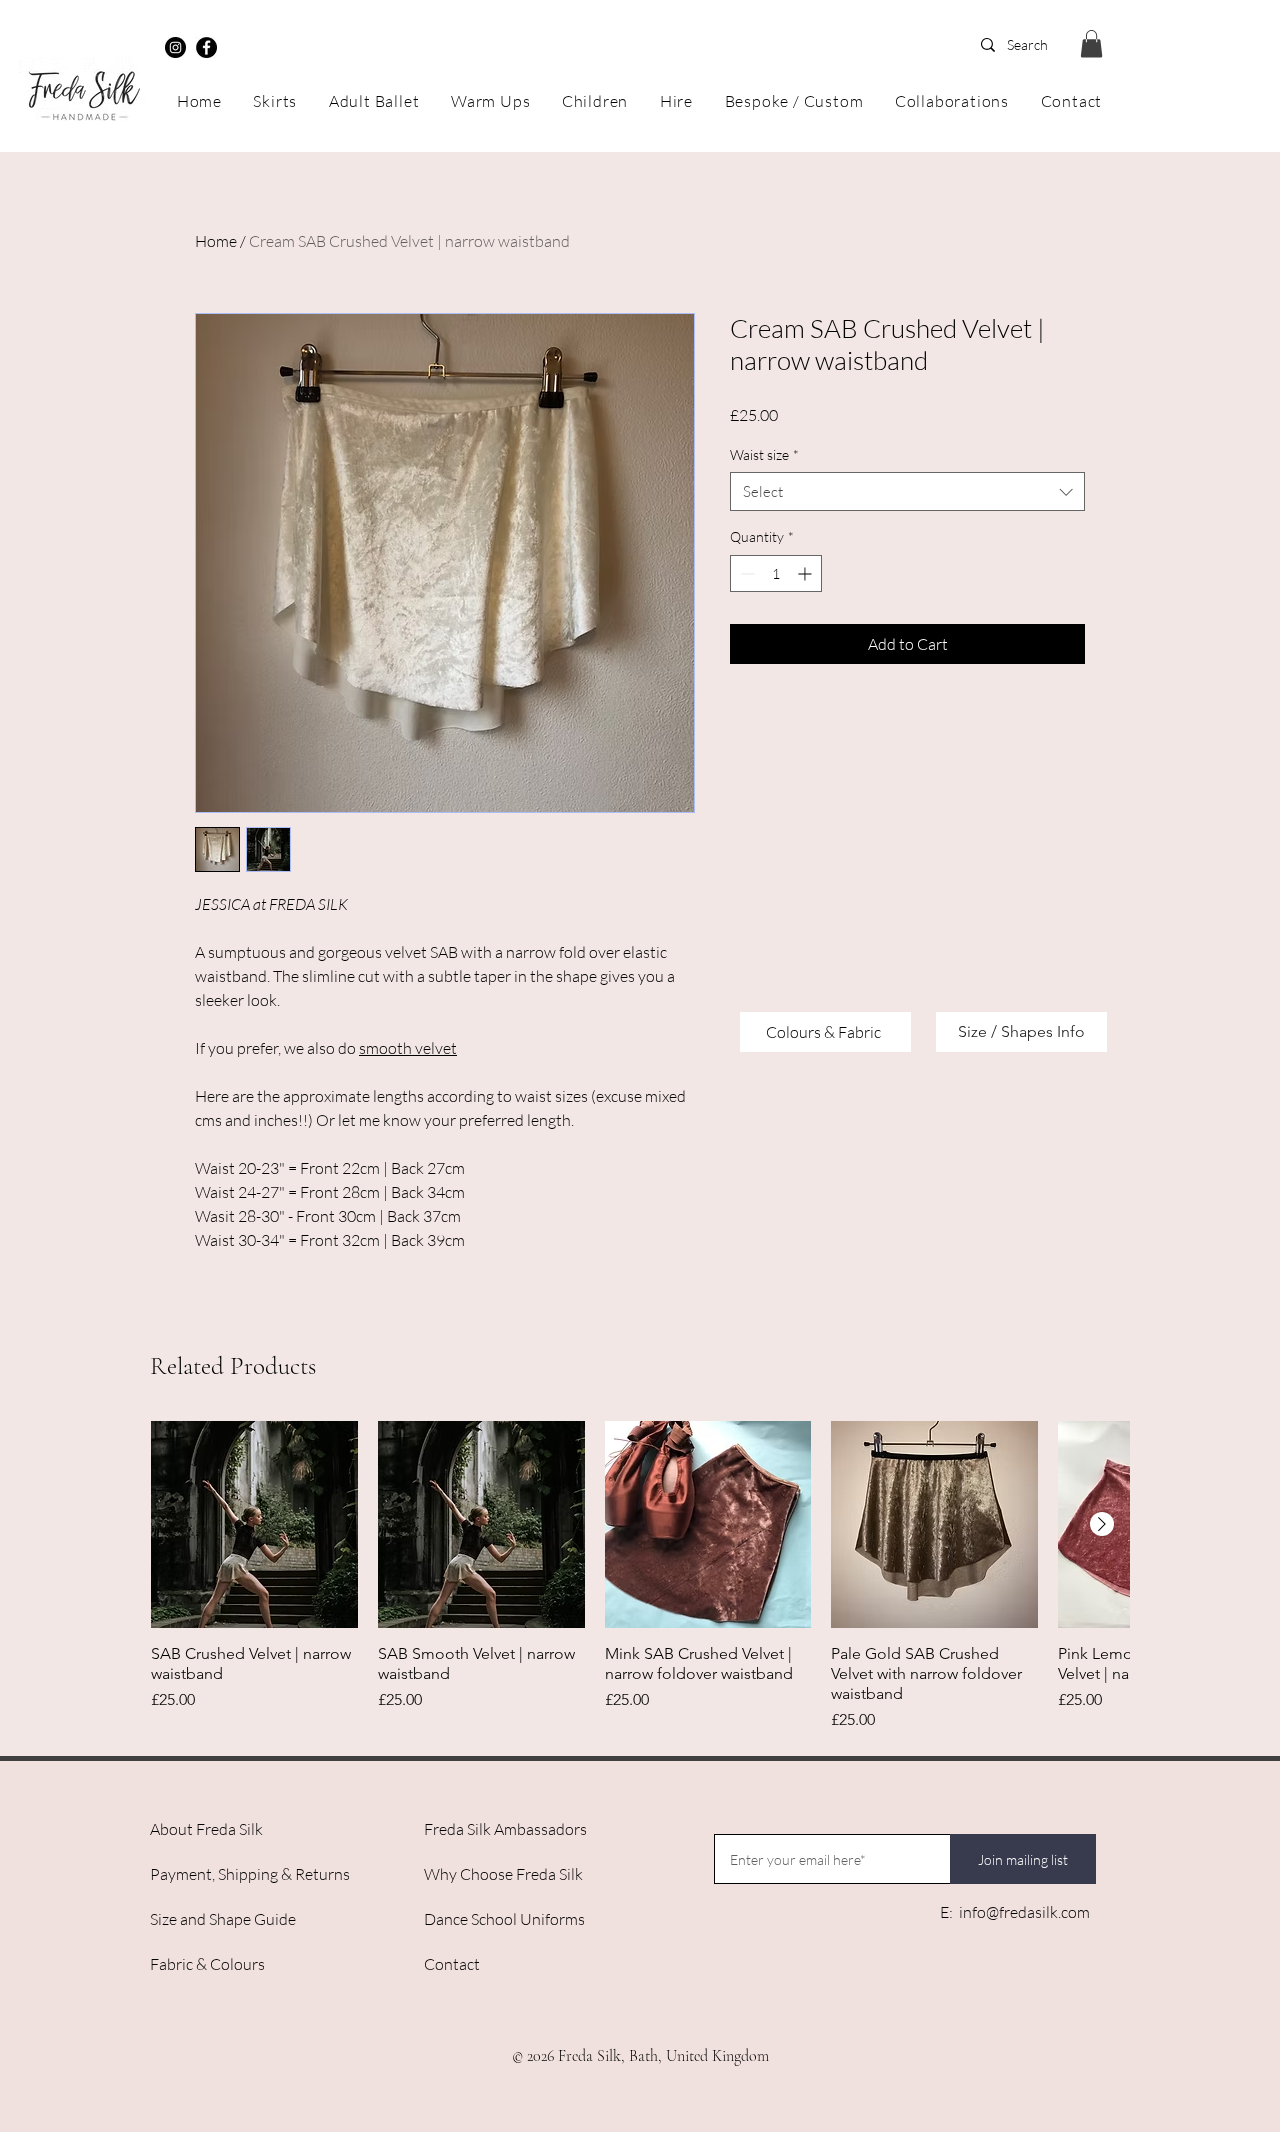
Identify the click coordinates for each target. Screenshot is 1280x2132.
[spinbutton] (776, 573)
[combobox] (907, 491)
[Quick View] (254, 1524)
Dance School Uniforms (504, 1919)
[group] (640, 1576)
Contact (452, 1964)
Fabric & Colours (207, 1964)
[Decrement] (745, 573)
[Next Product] (1102, 1524)
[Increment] (806, 573)
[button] (1091, 43)
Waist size (764, 454)
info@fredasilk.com (1024, 1912)
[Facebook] (206, 47)
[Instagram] (175, 47)
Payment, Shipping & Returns (250, 1874)
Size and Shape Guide (223, 1919)
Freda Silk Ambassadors (505, 1829)
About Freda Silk (206, 1829)
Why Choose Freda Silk (503, 1874)
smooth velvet (408, 1048)
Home (216, 241)
